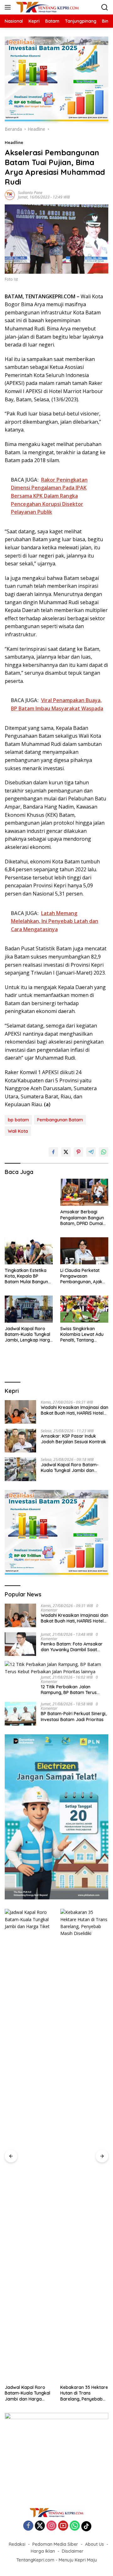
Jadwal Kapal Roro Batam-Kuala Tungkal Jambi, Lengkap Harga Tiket (29, 1334)
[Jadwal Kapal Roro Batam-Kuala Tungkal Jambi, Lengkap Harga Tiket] (29, 1309)
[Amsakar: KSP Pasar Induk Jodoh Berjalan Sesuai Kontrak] (20, 1441)
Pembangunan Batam (60, 1120)
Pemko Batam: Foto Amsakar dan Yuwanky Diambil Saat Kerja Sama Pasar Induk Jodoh (74, 1647)
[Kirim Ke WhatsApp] (104, 1152)
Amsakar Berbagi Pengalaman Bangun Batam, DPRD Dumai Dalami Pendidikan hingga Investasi (82, 1218)
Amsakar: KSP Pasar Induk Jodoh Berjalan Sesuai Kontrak (73, 1439)
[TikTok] (86, 2526)
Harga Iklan (43, 2551)
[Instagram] (51, 2526)
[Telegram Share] (91, 1152)
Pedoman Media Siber (55, 2544)
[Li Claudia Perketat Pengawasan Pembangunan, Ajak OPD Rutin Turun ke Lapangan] (84, 1251)
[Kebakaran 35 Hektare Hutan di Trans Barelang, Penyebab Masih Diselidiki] (84, 2145)
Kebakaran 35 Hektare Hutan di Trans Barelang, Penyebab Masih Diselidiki (84, 2393)
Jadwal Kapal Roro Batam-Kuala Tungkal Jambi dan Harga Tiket (70, 1468)
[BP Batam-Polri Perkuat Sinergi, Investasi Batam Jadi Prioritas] (20, 1714)
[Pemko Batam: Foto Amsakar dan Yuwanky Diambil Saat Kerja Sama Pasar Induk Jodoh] (20, 1644)
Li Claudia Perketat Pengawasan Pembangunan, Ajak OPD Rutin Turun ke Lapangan (81, 1276)
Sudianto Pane (30, 193)
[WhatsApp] (75, 2526)
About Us (94, 2544)
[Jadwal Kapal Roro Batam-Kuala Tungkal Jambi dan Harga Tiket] (20, 1469)
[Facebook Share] (53, 1152)
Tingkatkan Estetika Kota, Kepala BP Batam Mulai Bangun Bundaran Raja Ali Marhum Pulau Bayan (27, 1276)
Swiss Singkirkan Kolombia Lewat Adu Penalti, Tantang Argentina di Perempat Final (84, 1334)
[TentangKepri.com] (47, 7)
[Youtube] (63, 2526)
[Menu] (9, 7)
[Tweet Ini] (66, 1152)
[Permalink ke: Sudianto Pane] (10, 195)
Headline (14, 142)
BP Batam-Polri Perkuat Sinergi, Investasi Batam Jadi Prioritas (74, 1716)
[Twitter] (40, 2526)
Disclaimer (73, 2551)
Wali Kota (18, 1131)
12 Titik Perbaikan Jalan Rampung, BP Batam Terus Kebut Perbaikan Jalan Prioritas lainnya (74, 1690)
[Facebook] (28, 2526)
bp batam (18, 1120)
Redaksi (17, 2544)
